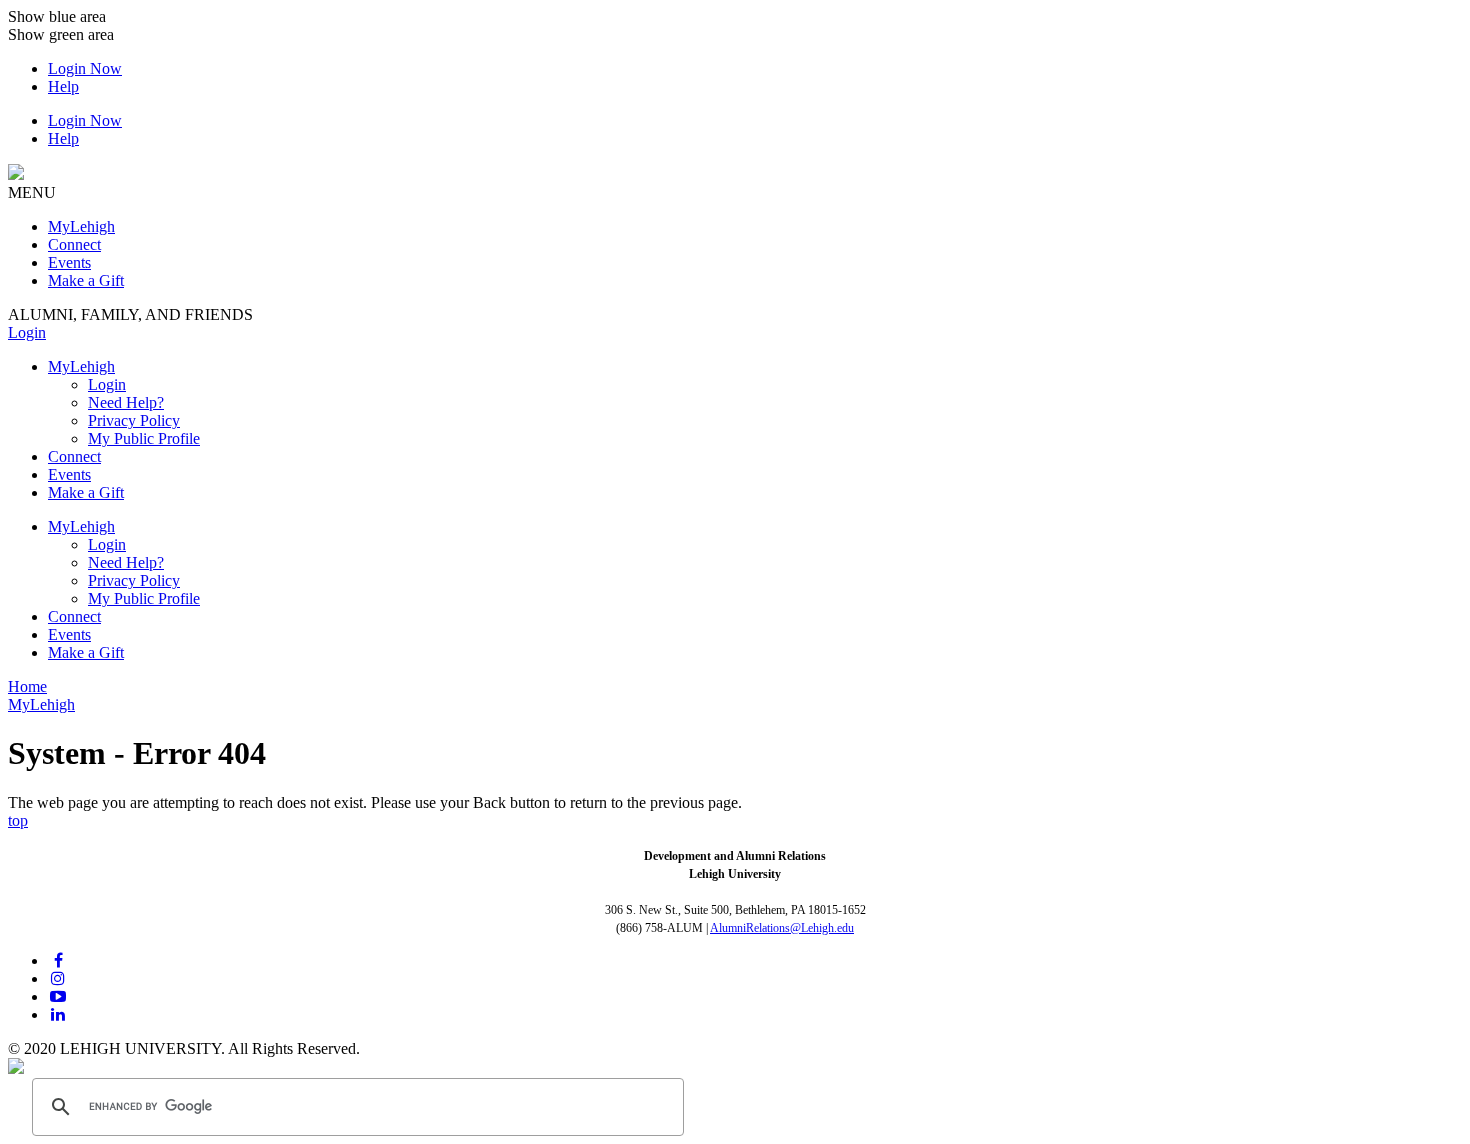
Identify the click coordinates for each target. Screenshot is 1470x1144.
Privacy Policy (134, 420)
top (18, 820)
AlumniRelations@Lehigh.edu (782, 928)
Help (63, 86)
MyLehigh (81, 526)
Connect (74, 616)
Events (69, 634)
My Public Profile (144, 438)
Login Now (85, 68)
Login (27, 332)
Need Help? (126, 402)
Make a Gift (86, 652)
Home (27, 686)
